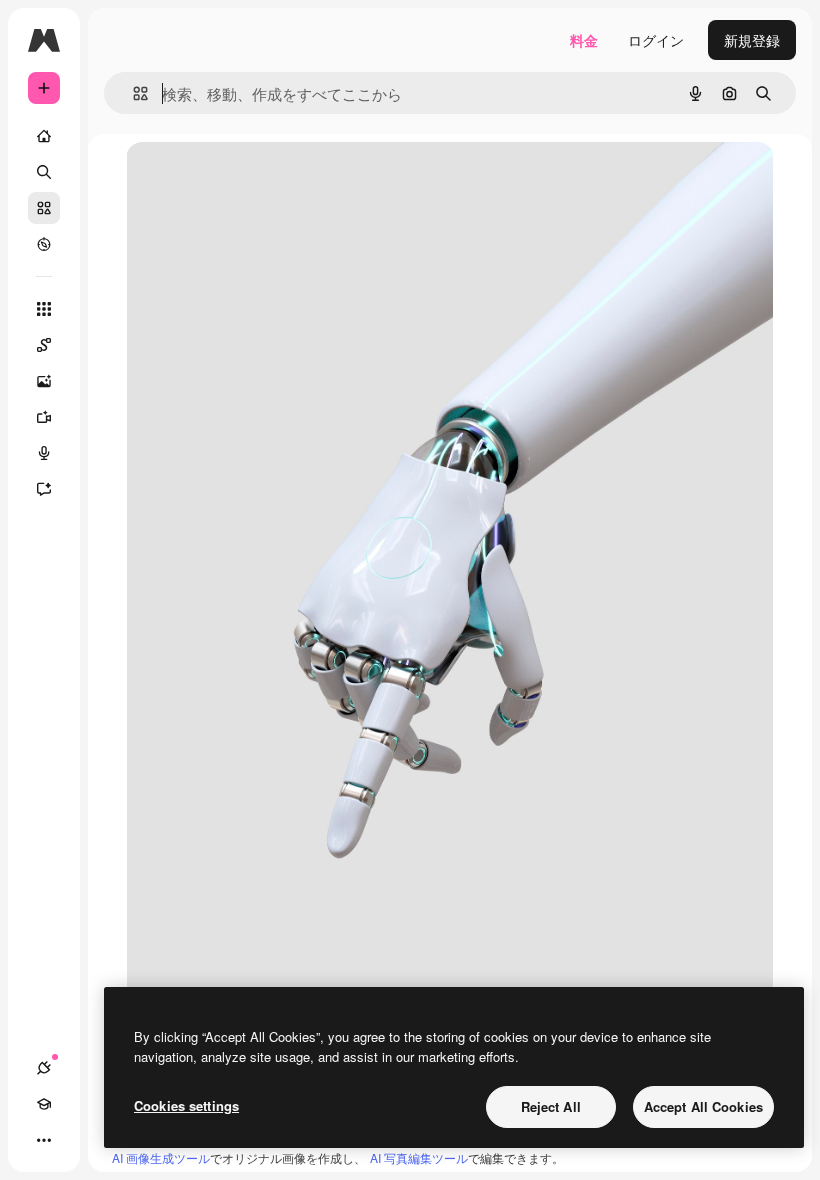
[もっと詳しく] (44, 244)
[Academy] (44, 1104)
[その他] (44, 1140)
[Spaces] (44, 345)
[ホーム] (44, 136)
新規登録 (752, 40)
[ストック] (44, 208)
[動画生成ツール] (44, 417)
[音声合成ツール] (44, 453)
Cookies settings (186, 1105)
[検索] (44, 172)
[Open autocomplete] (132, 93)
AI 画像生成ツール (161, 1157)
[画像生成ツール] (44, 381)
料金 (584, 40)
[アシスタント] (44, 489)
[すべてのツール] (44, 309)
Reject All (551, 1106)
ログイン (656, 40)
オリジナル (263, 179)
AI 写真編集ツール (419, 1157)
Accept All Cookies (703, 1106)
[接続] (44, 1068)
